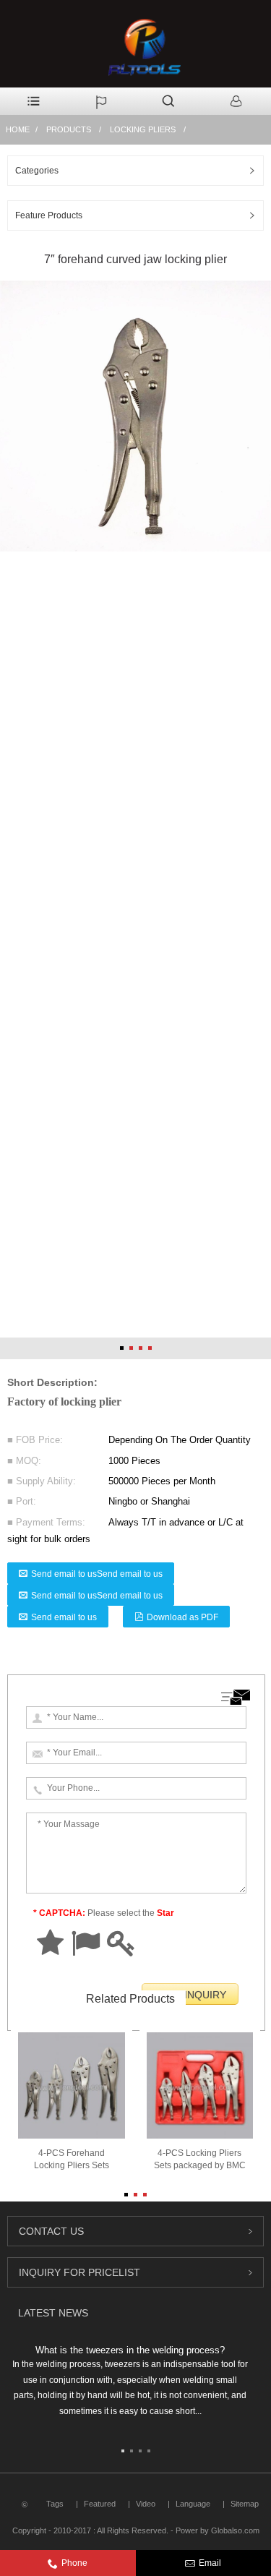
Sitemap (245, 2504)
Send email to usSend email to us (97, 1574)
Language (193, 2504)
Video (146, 2504)
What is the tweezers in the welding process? (130, 2350)
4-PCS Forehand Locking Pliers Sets (72, 2159)
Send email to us (64, 1617)
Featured (100, 2504)
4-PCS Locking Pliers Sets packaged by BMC (200, 2159)
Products (69, 129)
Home (18, 129)
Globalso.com (235, 2530)
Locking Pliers (143, 129)
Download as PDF (182, 1617)
